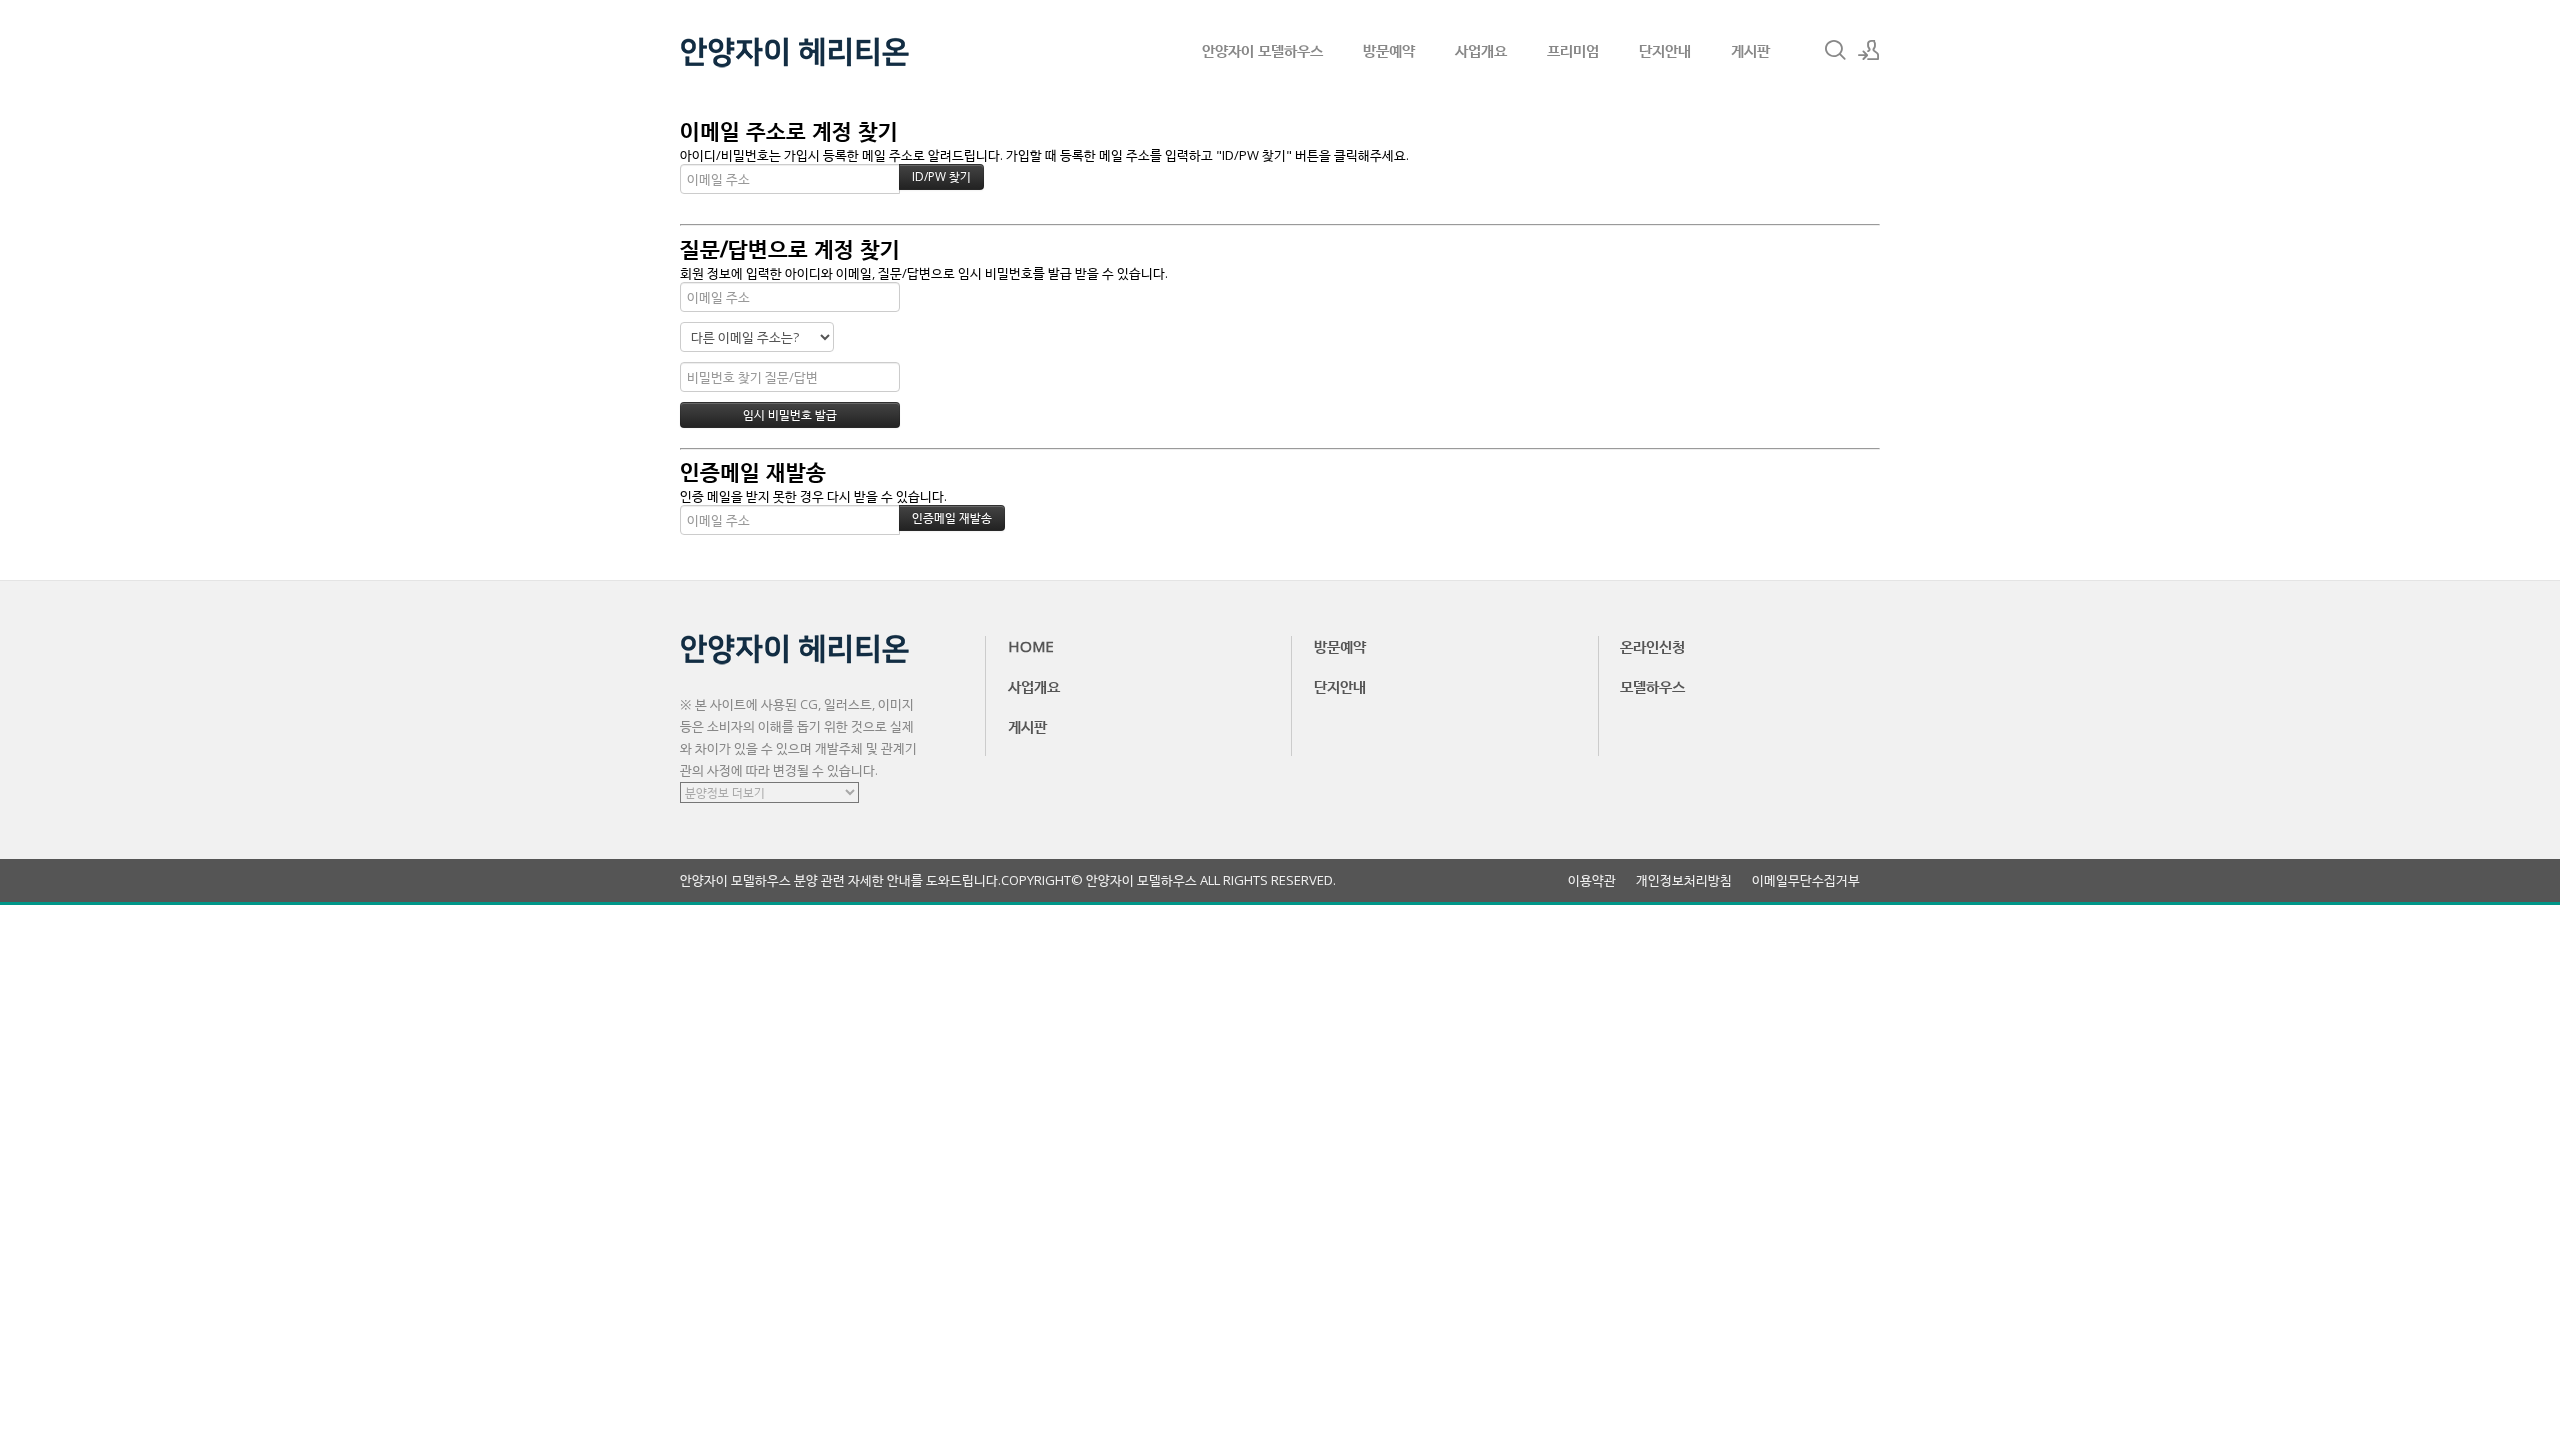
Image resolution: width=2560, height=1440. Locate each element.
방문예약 (1389, 50)
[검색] (1835, 50)
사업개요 (1481, 50)
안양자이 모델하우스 (1262, 50)
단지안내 (1665, 50)
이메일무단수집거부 (1806, 880)
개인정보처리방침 (1684, 880)
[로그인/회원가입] (1869, 50)
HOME (1031, 646)
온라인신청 (1652, 646)
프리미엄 (1573, 50)
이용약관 (1592, 880)
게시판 (1750, 50)
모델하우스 (1652, 686)
